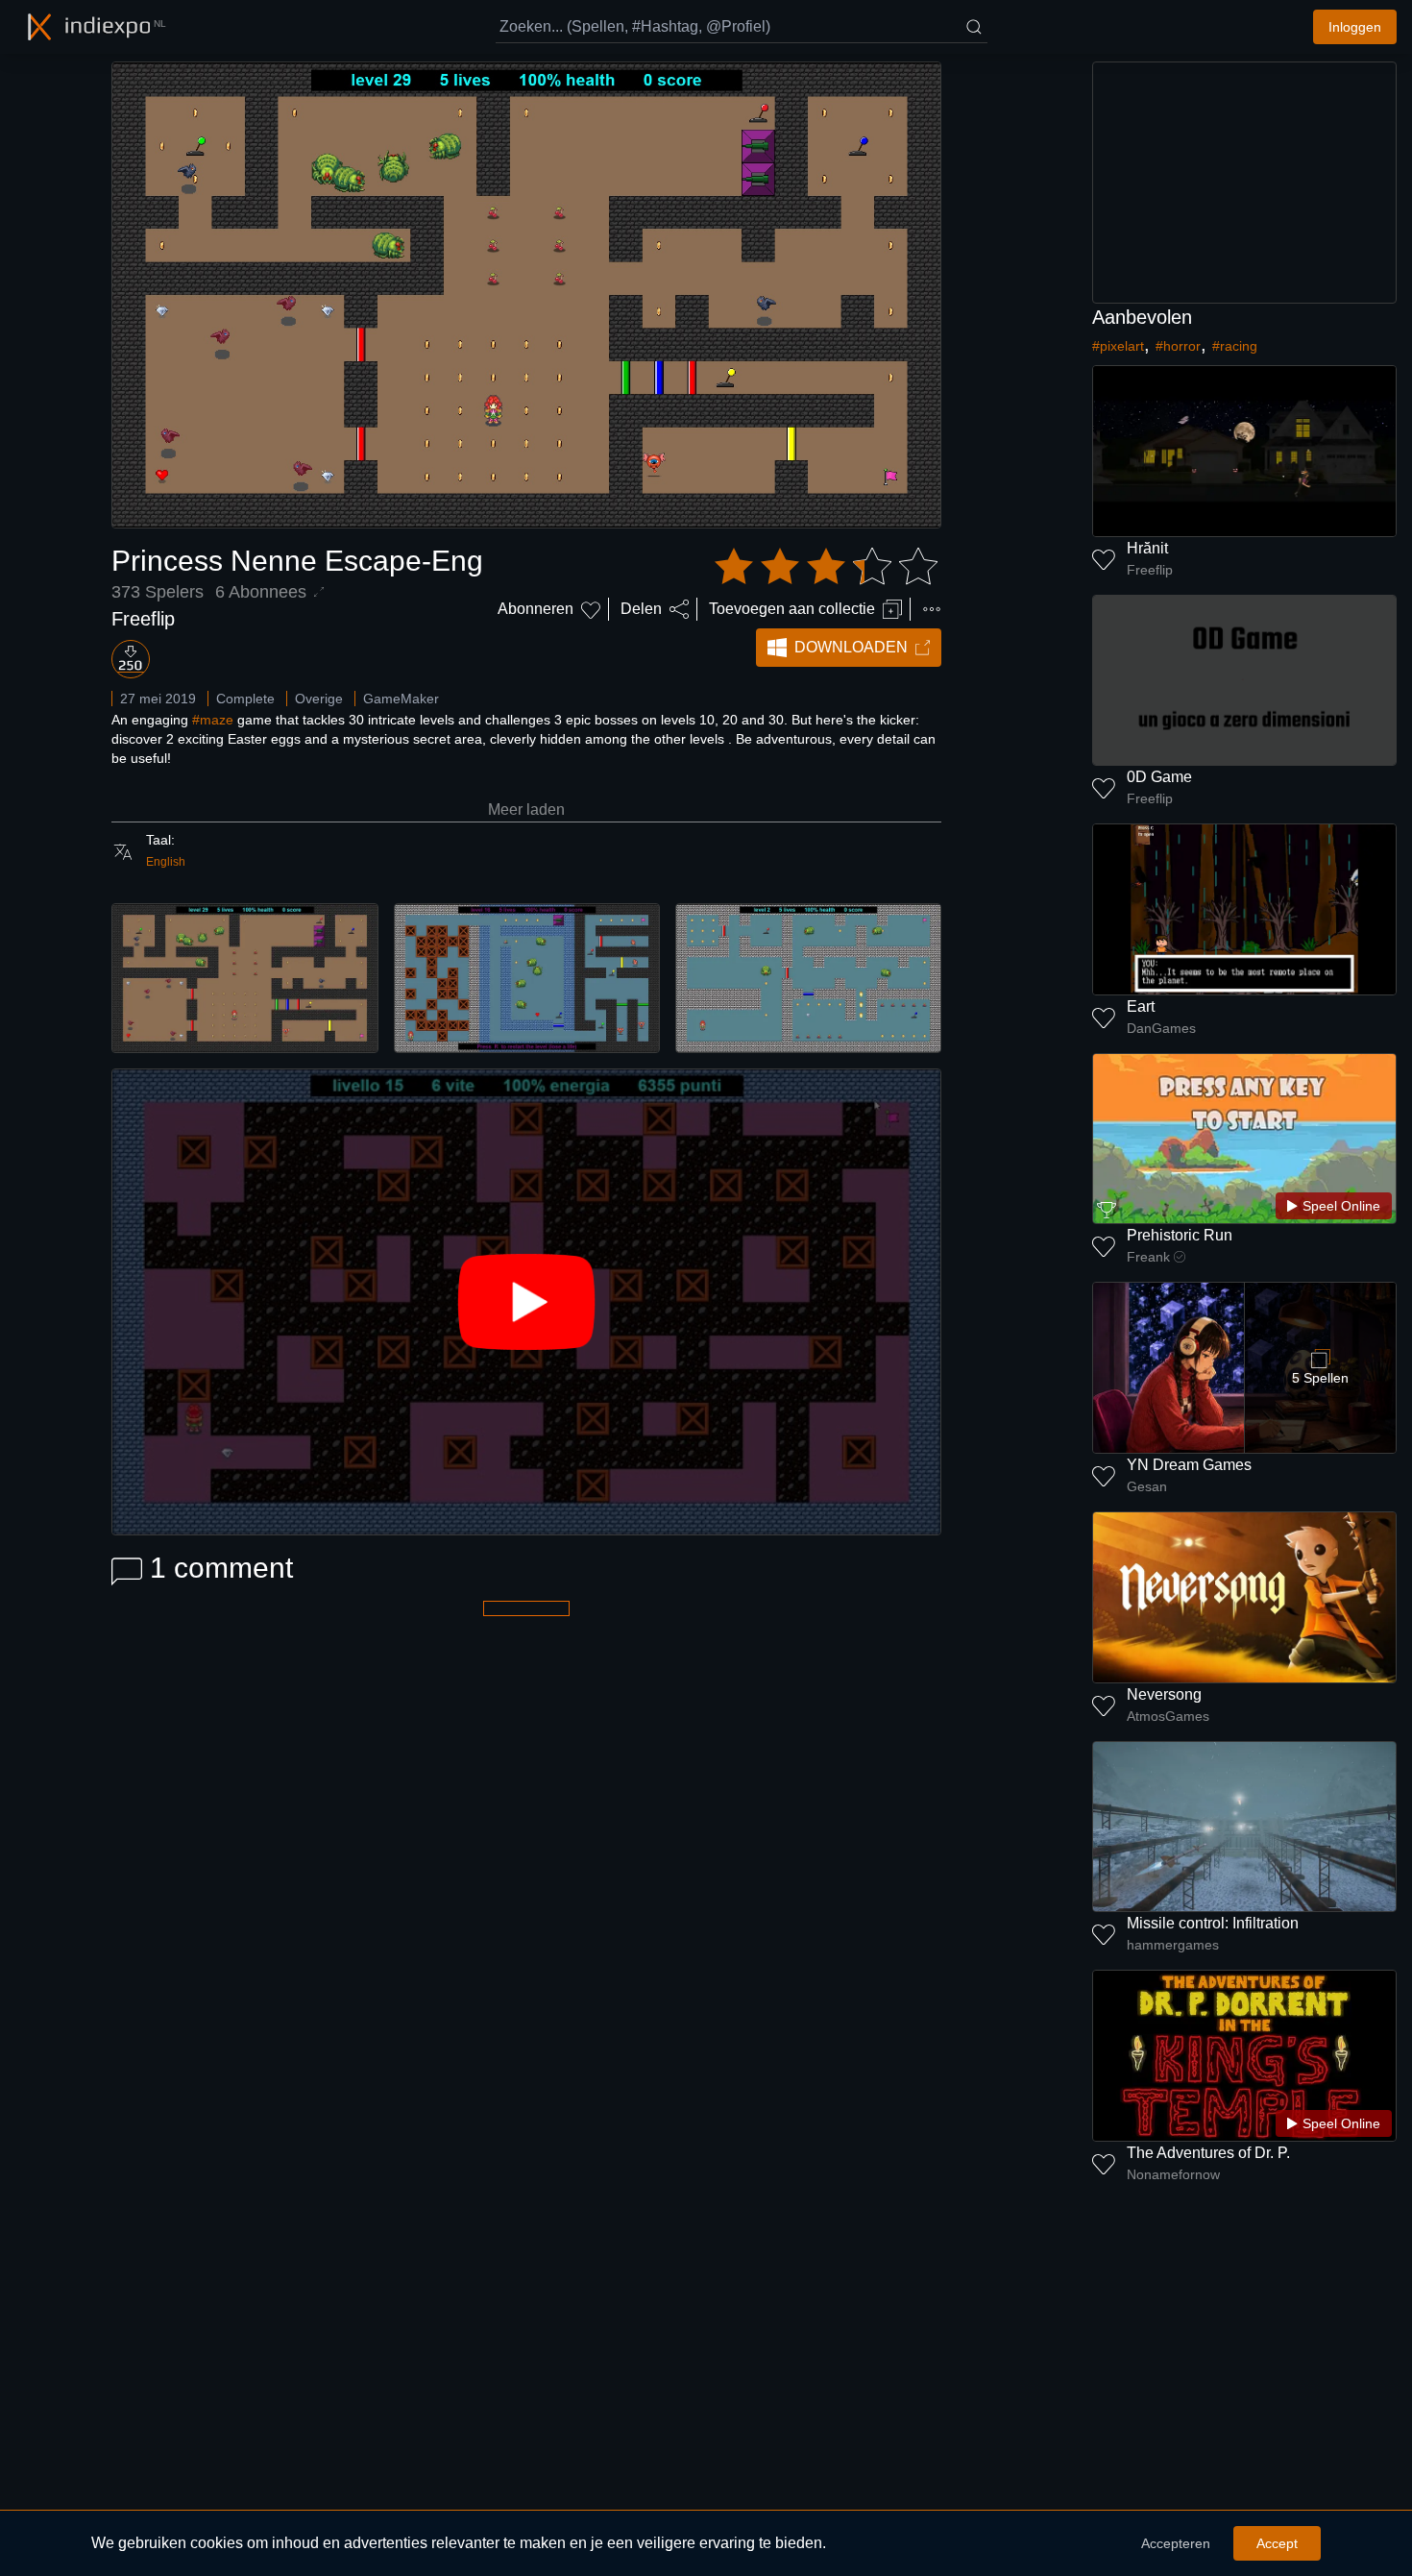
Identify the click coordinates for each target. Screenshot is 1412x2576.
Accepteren (1176, 2543)
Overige (319, 699)
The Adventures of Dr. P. (1208, 2153)
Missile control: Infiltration (1213, 1923)
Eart (1141, 1006)
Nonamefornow (1173, 2174)
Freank (1148, 1257)
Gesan (1147, 1486)
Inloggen (1355, 27)
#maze (213, 720)
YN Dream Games (1189, 1465)
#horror (1178, 346)
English (166, 862)
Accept (1277, 2543)
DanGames (1161, 1028)
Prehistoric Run (1180, 1235)
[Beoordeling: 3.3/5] (826, 567)
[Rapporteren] (932, 609)
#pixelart (1118, 346)
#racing (1235, 346)
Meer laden (526, 810)
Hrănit (1147, 548)
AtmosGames (1168, 1716)
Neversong (1164, 1694)
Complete (245, 699)
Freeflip (143, 619)
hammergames (1173, 1945)
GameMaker (401, 699)
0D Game (1159, 777)
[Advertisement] (1245, 183)
